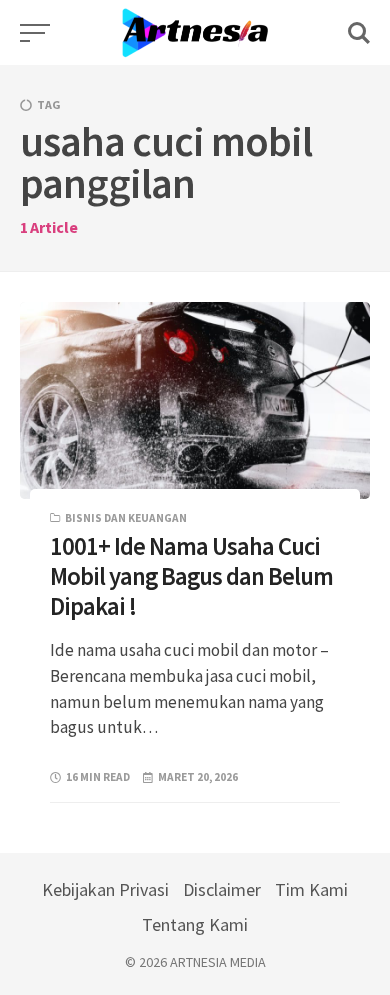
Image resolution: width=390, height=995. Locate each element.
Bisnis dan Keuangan (126, 518)
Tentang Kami (195, 924)
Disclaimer (222, 889)
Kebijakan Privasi (105, 889)
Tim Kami (311, 889)
